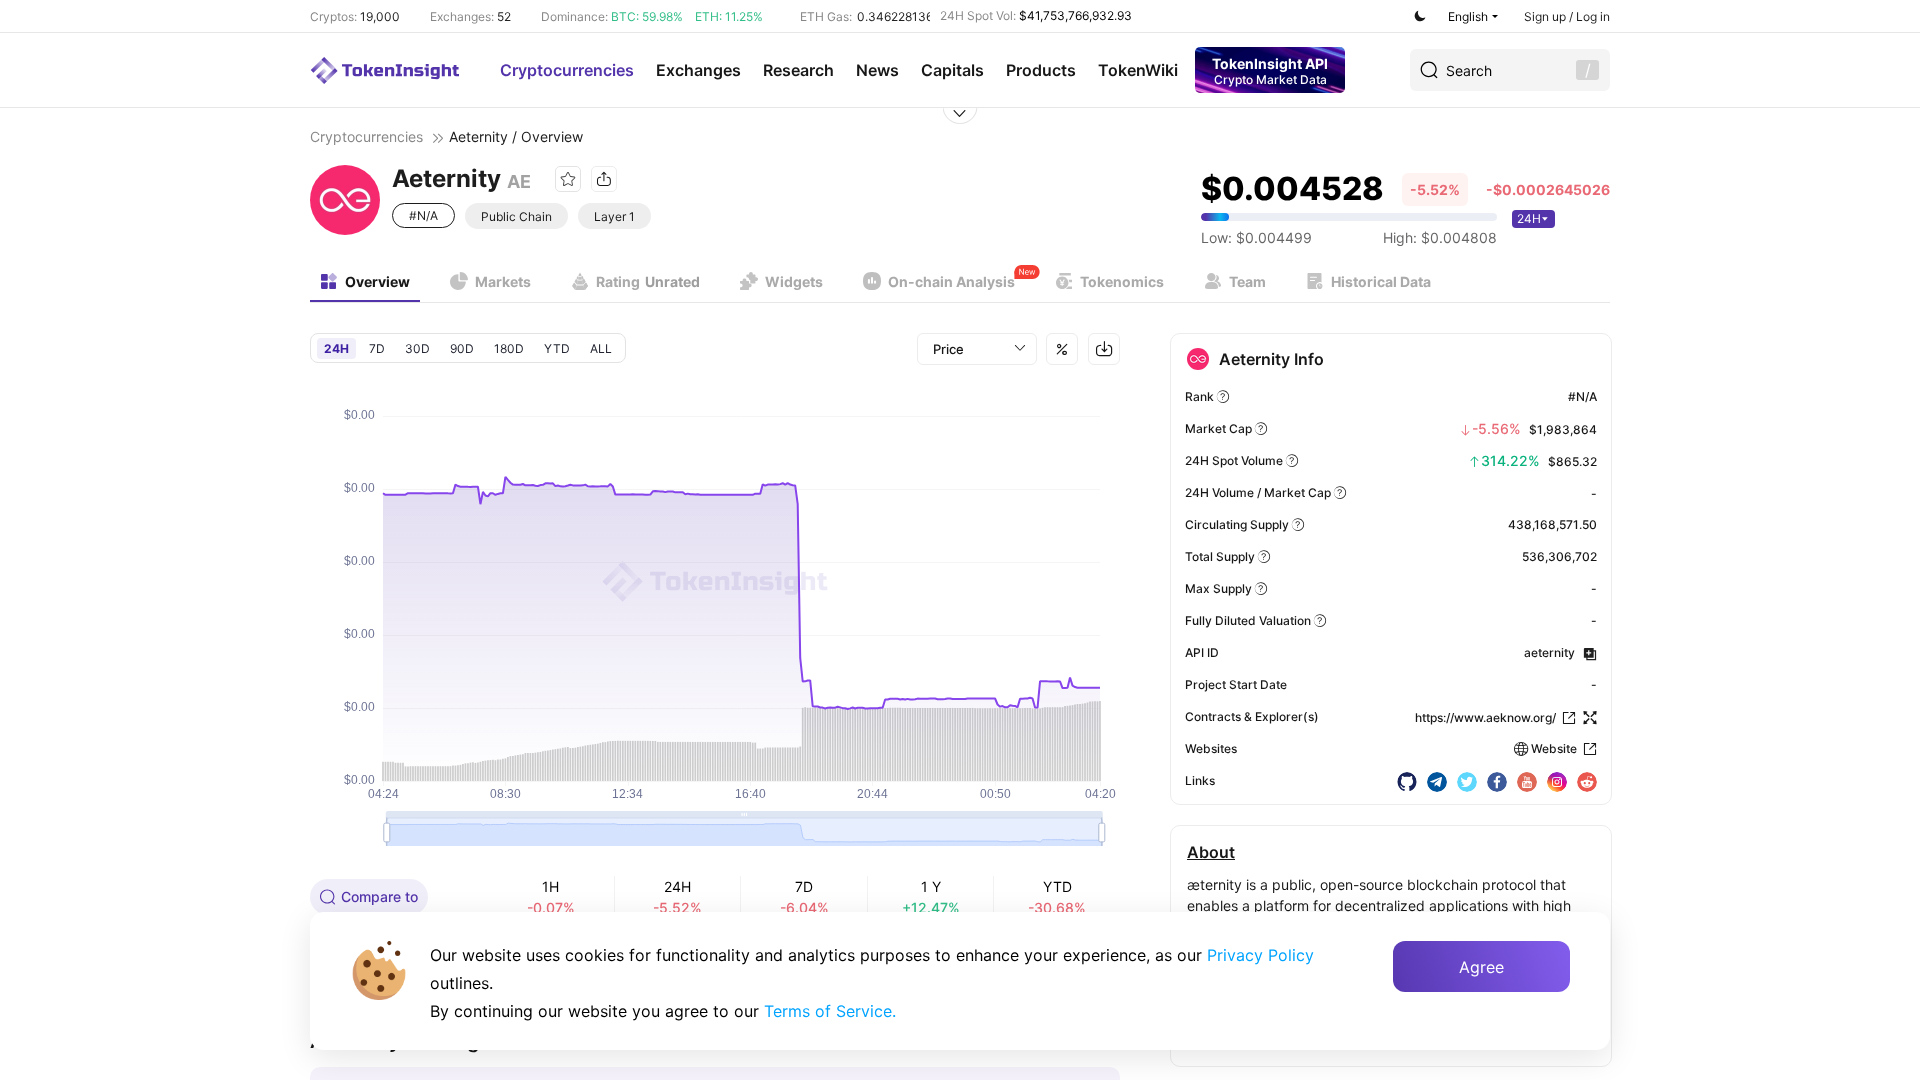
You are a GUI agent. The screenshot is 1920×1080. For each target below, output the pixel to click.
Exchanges (698, 70)
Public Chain (516, 216)
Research (798, 70)
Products (1041, 70)
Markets (503, 281)
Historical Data (1381, 281)
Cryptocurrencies (567, 70)
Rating (648, 281)
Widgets (794, 281)
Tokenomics (1122, 281)
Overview (377, 281)
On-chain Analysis (951, 281)
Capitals (952, 70)
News (877, 70)
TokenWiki (1138, 70)
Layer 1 (614, 216)
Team (1247, 281)
